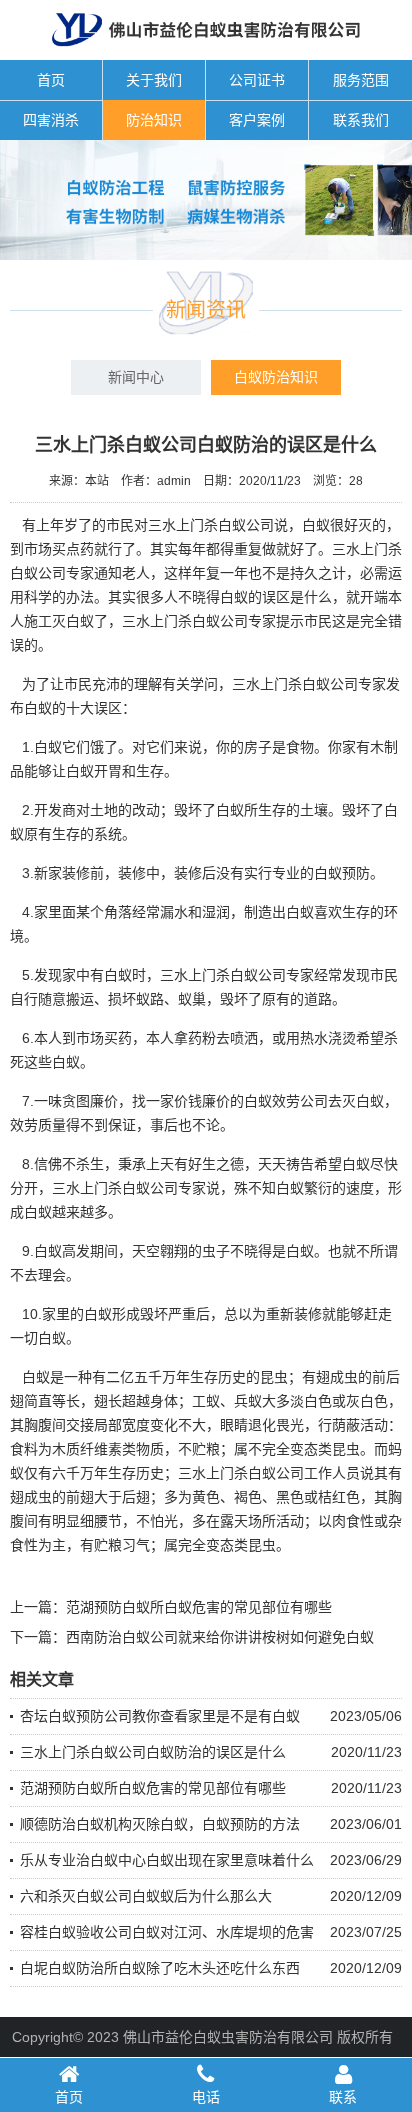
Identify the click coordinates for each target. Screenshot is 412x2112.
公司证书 (257, 80)
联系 (343, 2097)
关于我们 (154, 80)
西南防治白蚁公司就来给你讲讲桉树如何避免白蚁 (220, 1637)
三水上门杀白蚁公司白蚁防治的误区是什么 (153, 1752)
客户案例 (257, 120)
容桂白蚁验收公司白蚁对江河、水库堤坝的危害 (167, 1932)
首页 (51, 80)
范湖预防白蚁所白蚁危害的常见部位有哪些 (199, 1607)
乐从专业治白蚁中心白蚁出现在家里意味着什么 (167, 1860)
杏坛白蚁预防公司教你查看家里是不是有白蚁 (160, 1716)
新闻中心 (136, 377)
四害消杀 (51, 120)
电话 (206, 2097)
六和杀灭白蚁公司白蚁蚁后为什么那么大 (146, 1896)
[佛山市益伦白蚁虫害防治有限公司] (206, 52)
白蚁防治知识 (276, 377)
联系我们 (361, 120)
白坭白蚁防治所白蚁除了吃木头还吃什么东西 (160, 1968)
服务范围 (361, 80)
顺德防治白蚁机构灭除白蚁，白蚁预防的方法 (160, 1824)
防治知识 (154, 120)
